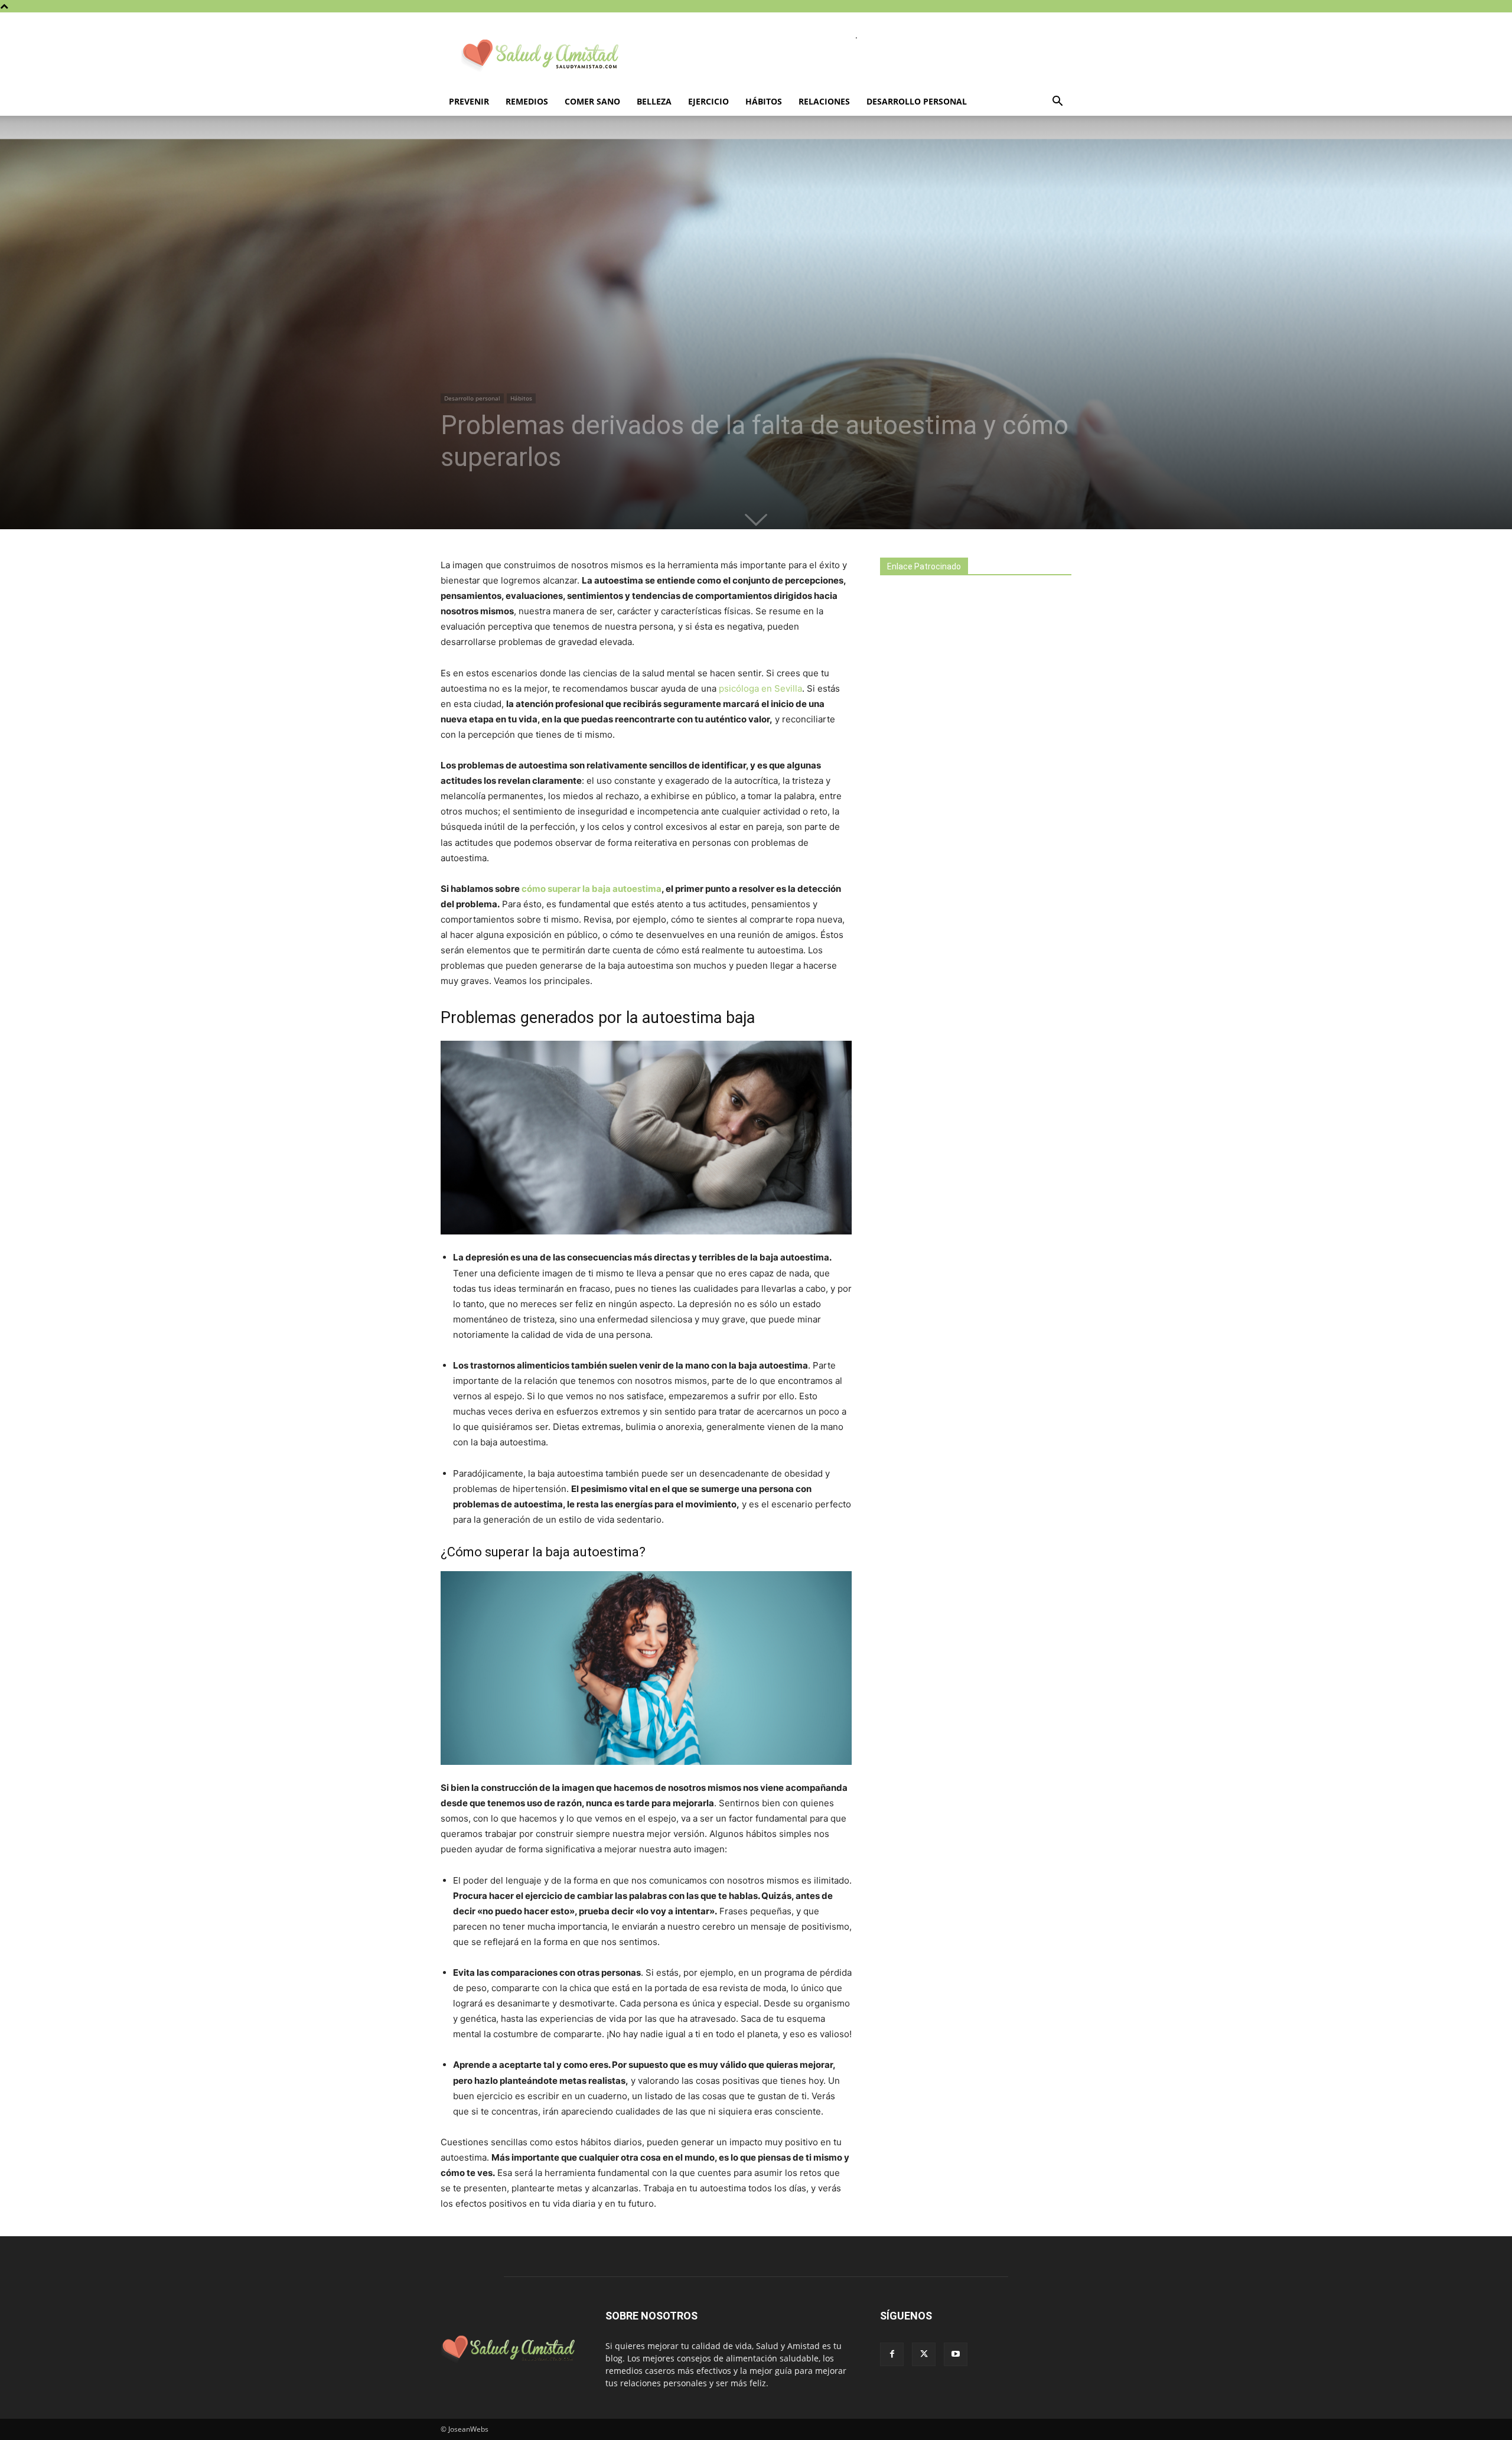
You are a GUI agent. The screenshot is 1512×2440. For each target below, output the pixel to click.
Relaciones (824, 101)
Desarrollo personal (917, 101)
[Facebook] (892, 2354)
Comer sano (592, 101)
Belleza (654, 101)
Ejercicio (708, 101)
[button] (1057, 102)
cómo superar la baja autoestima (592, 889)
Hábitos (764, 101)
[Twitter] (924, 2354)
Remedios (527, 101)
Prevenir (469, 101)
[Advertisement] (969, 793)
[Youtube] (956, 2354)
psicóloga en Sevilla (760, 688)
